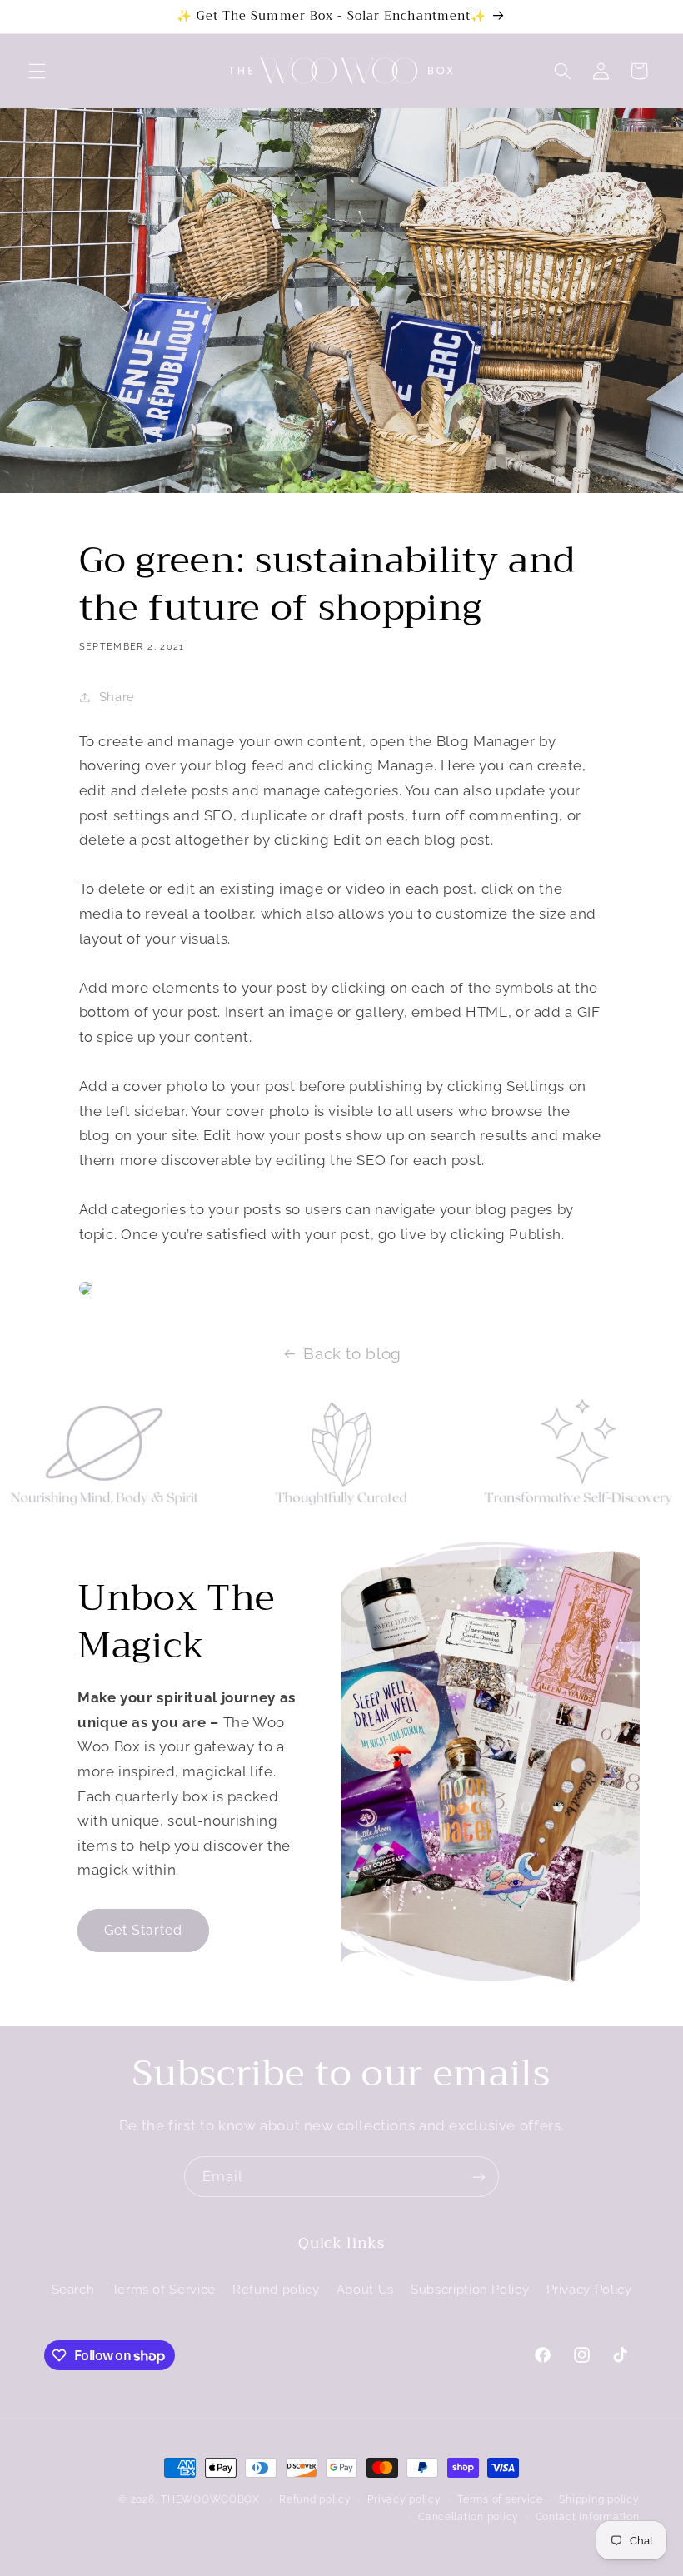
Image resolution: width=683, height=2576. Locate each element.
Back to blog (352, 1353)
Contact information (588, 2517)
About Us (365, 2289)
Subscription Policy (470, 2289)
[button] (37, 71)
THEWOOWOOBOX (210, 2499)
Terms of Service (164, 2289)
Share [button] (117, 697)
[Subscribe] (479, 2177)
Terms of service (500, 2499)
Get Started (143, 1930)
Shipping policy (599, 2499)
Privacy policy (404, 2499)
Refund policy (276, 2289)
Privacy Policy (589, 2289)
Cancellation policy (469, 2517)
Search (73, 2289)
